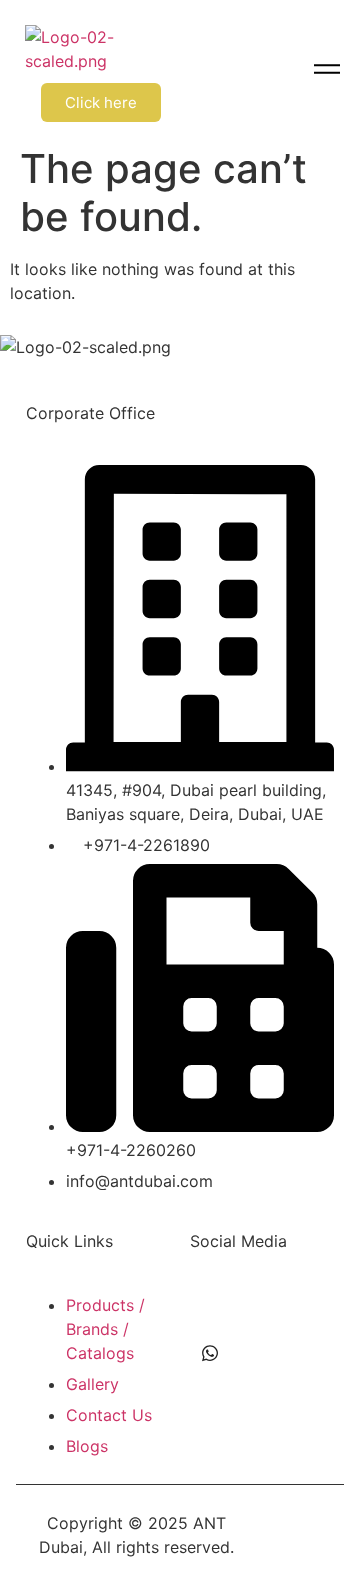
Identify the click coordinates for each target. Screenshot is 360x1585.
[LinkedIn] (300, 1313)
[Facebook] (210, 1313)
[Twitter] (255, 1313)
